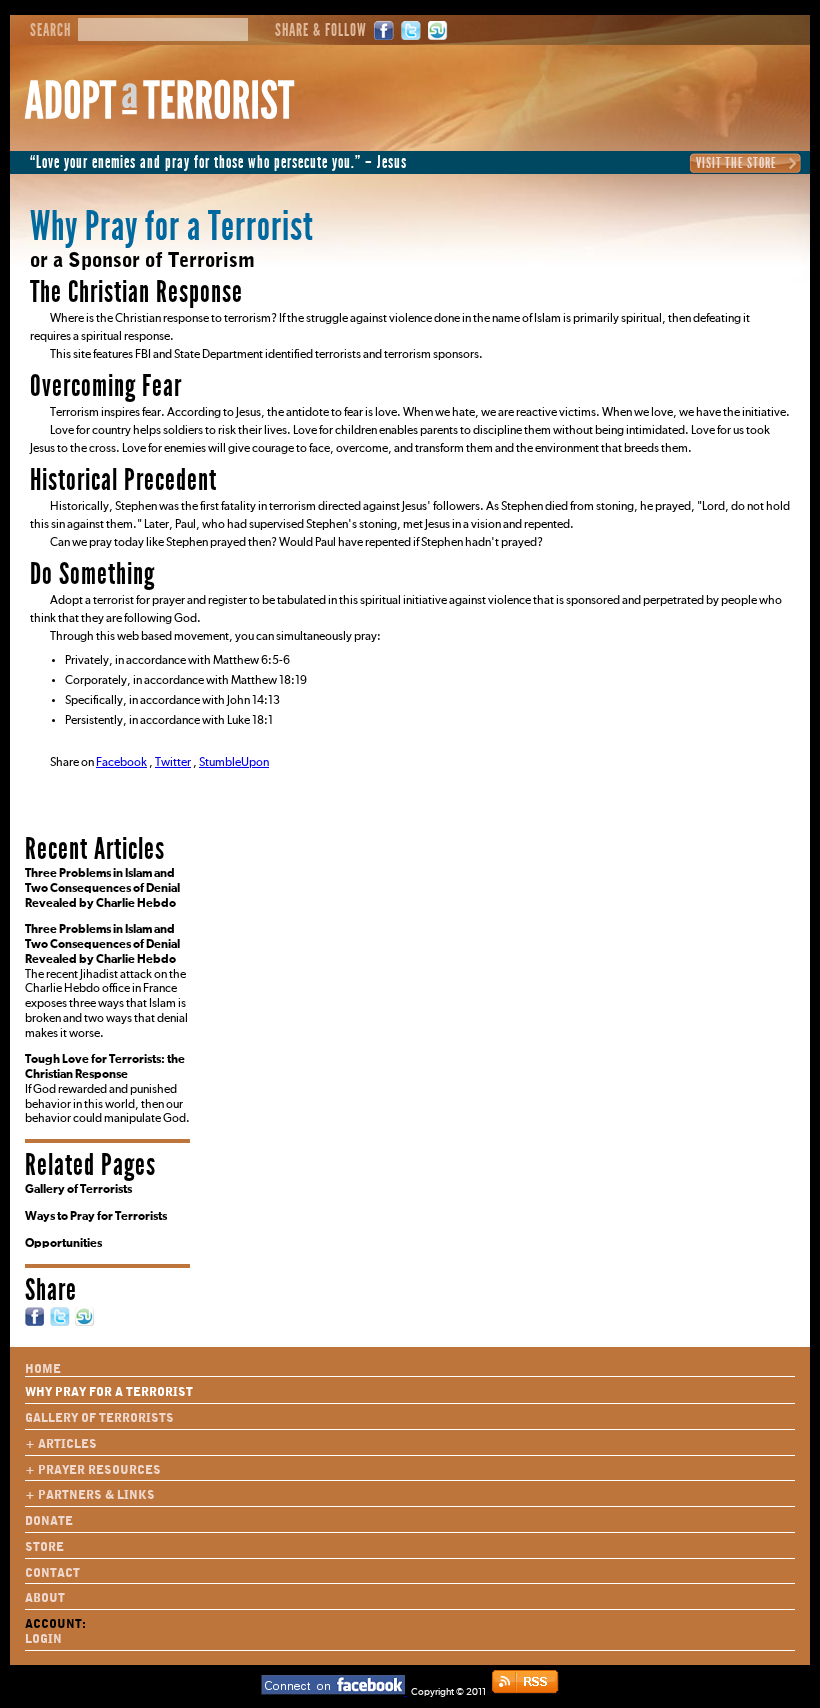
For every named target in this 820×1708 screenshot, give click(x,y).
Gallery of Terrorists (78, 1190)
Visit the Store (736, 163)
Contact (52, 1573)
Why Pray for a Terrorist (109, 1392)
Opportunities (63, 1244)
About (45, 1598)
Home (43, 1369)
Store (44, 1547)
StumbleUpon (438, 30)
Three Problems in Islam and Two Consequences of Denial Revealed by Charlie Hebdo (102, 889)
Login (43, 1639)
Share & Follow (321, 31)
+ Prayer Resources (93, 1470)
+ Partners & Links (90, 1495)
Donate (49, 1521)
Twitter (411, 30)
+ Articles (61, 1444)
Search (50, 31)
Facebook (384, 30)
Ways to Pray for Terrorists (96, 1217)
